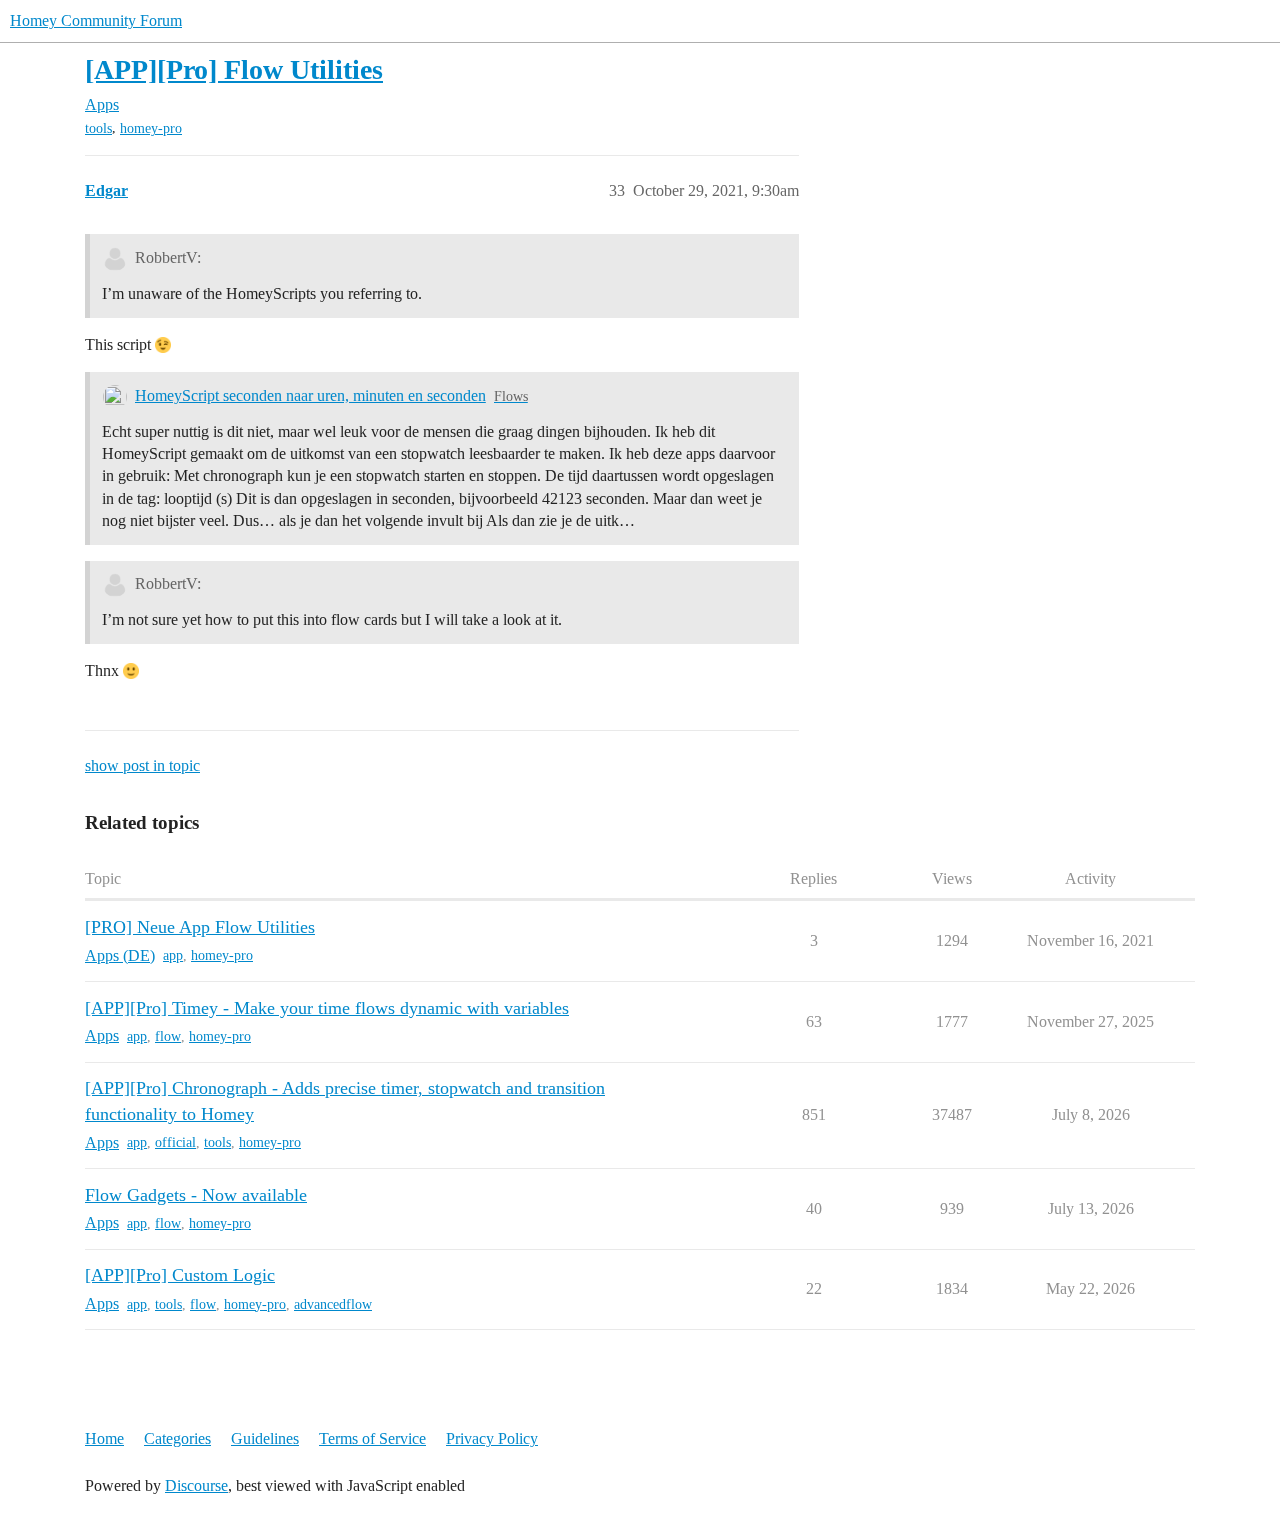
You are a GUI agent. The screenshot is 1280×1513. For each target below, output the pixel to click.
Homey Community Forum (96, 20)
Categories (177, 1438)
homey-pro (151, 128)
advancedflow (333, 1304)
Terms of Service (372, 1438)
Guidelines (265, 1438)
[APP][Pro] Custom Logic (180, 1275)
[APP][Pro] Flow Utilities (234, 69)
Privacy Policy (492, 1438)
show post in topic (142, 765)
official (175, 1142)
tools (98, 128)
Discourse (196, 1485)
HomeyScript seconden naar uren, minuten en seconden (310, 395)
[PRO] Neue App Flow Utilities (200, 927)
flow (168, 1036)
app (173, 955)
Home (104, 1438)
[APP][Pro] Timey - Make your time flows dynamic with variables (327, 1008)
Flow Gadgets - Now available (196, 1195)
